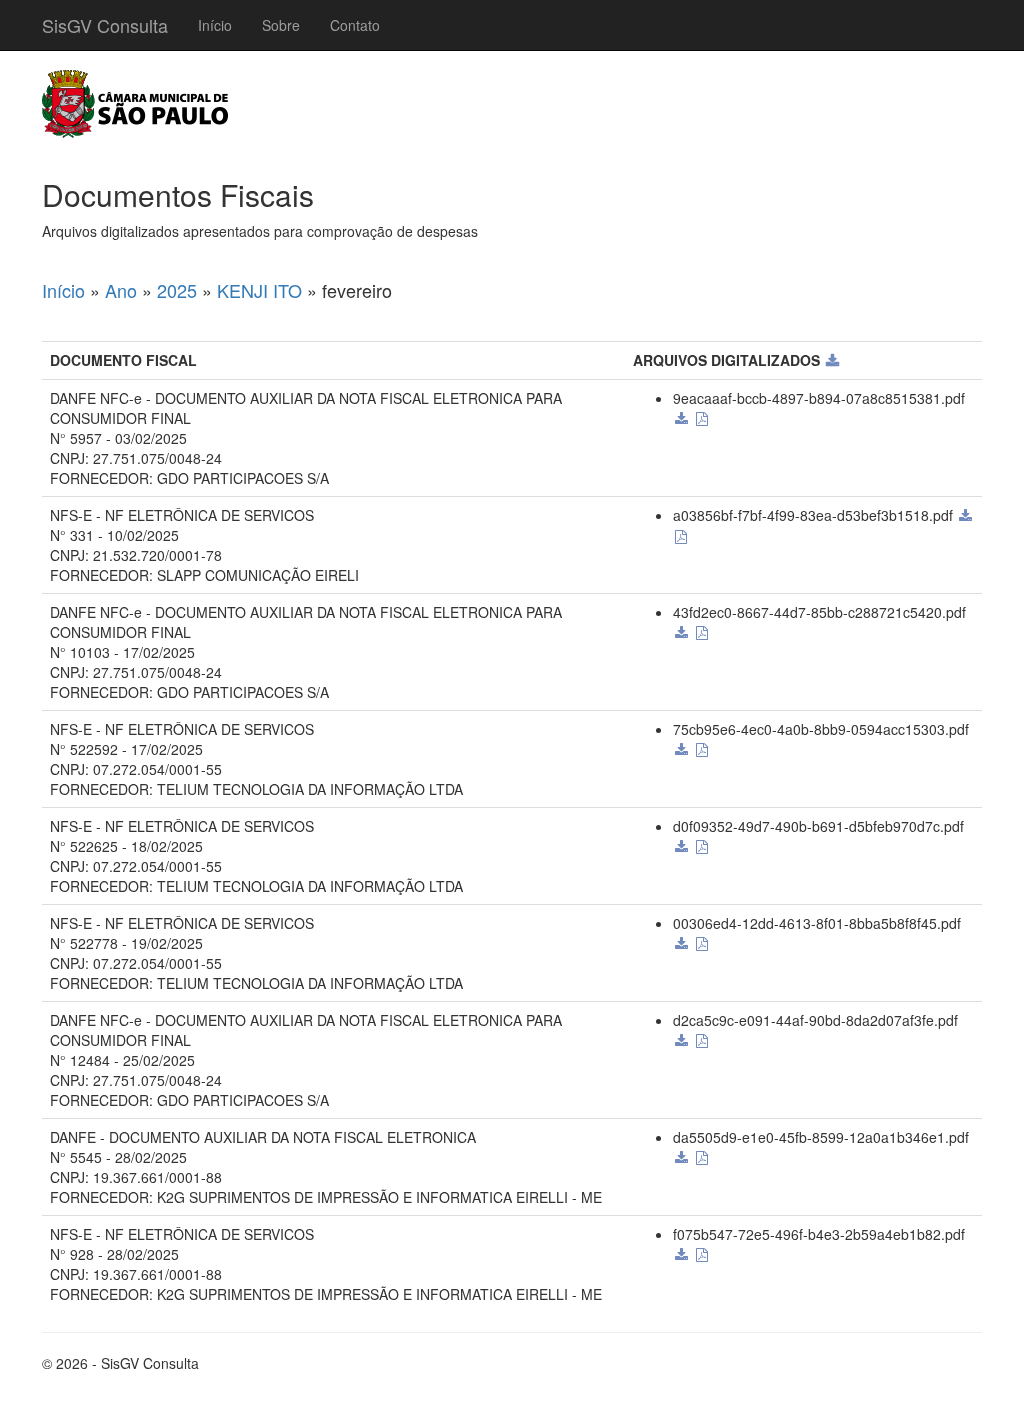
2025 (177, 290)
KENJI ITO (259, 290)
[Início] (135, 104)
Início (215, 25)
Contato (355, 25)
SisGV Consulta (105, 25)
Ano (121, 290)
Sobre (281, 25)
